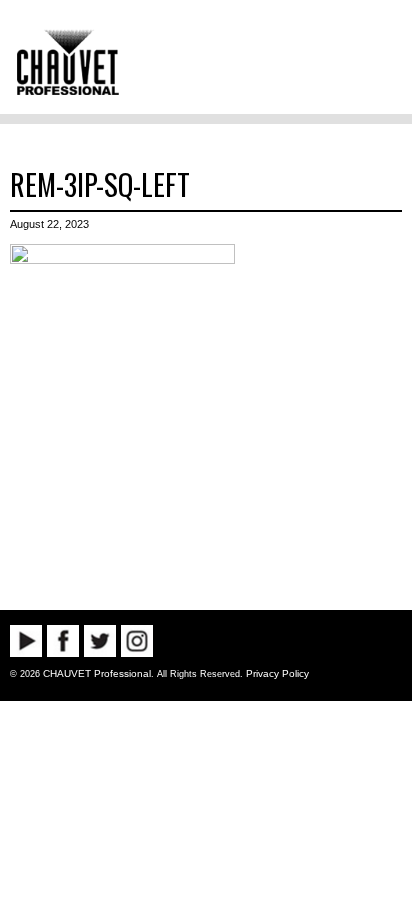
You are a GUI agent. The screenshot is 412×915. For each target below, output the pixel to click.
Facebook (63, 641)
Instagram (137, 641)
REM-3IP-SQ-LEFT (100, 184)
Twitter (100, 641)
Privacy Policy (277, 673)
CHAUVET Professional (97, 673)
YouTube (26, 641)
